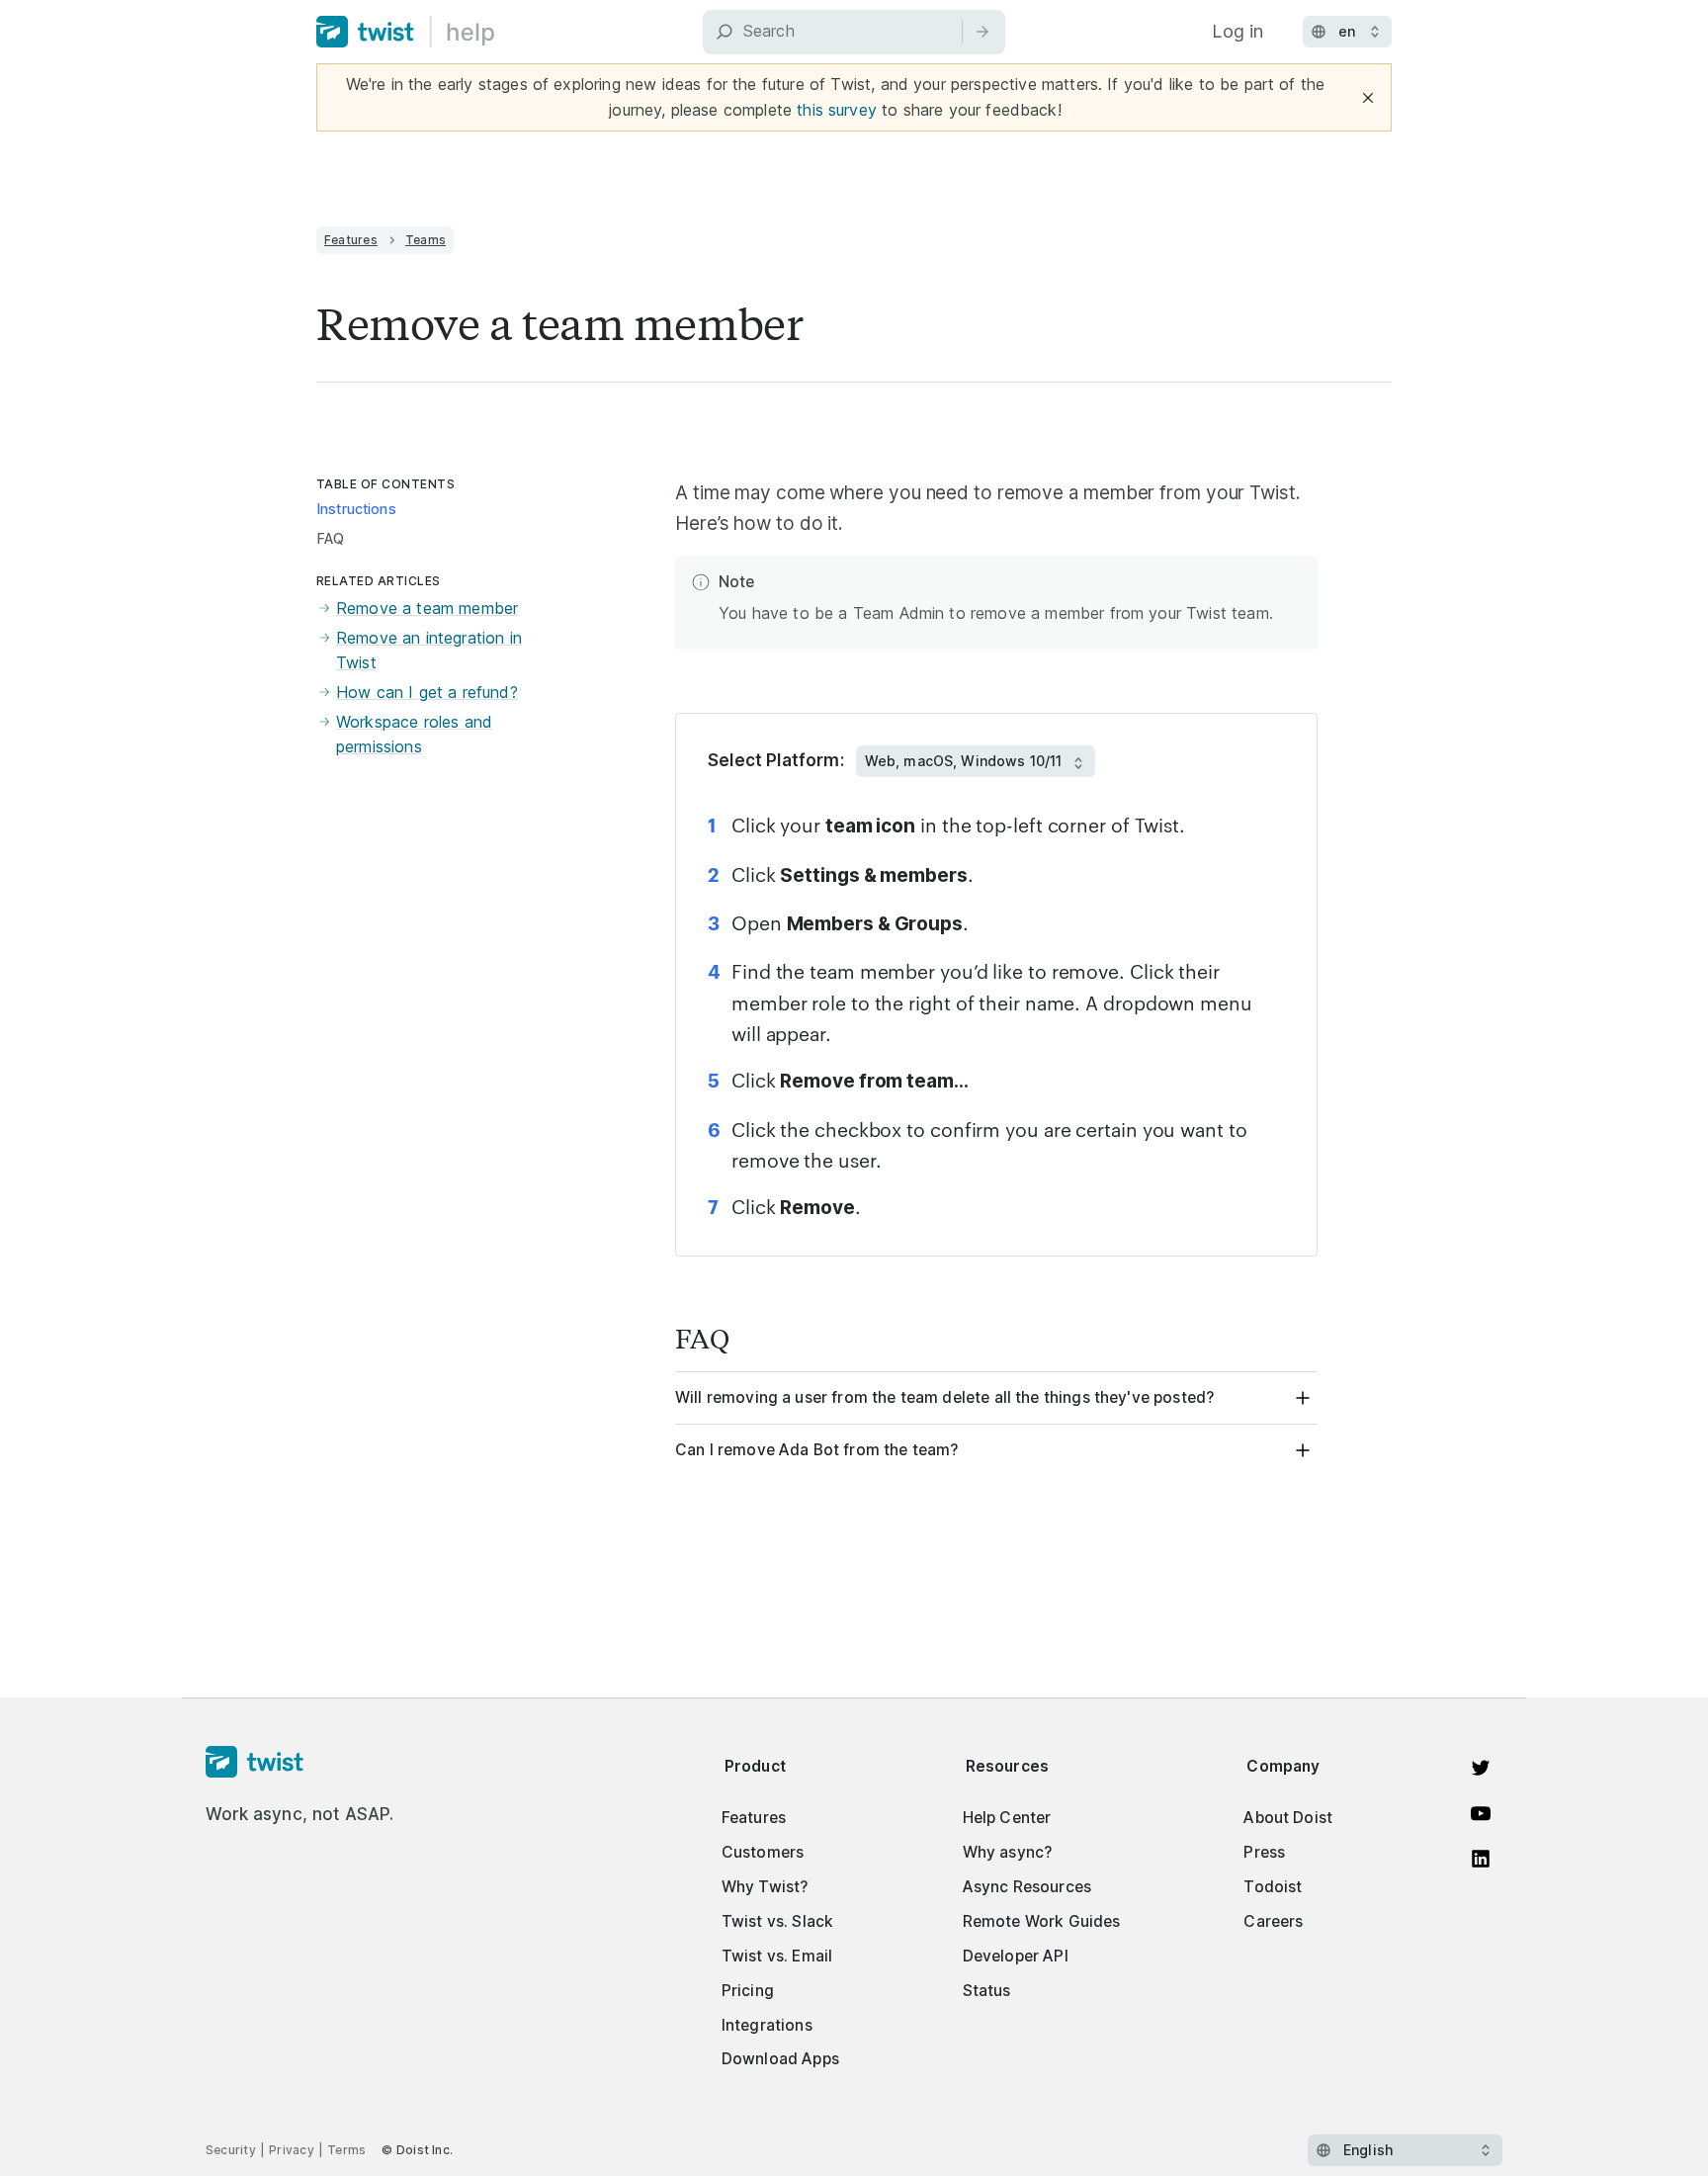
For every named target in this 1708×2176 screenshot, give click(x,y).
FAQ (330, 539)
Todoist (1273, 1887)
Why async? (1008, 1852)
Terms (346, 2150)
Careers (1273, 1921)
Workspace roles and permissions (414, 735)
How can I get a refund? (427, 692)
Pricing (748, 1991)
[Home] (406, 32)
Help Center (1007, 1818)
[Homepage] (300, 1763)
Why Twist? (765, 1887)
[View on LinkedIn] (1481, 1859)
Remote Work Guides (1042, 1921)
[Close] (1368, 98)
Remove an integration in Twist (429, 651)
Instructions (356, 509)
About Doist (1288, 1818)
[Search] (982, 32)
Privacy (292, 2150)
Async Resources (1027, 1887)
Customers (763, 1852)
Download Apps (780, 2059)
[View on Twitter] (1481, 1768)
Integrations (767, 2025)
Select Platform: (776, 760)
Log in (1238, 31)
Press (1264, 1852)
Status (987, 1991)
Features (351, 240)
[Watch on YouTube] (1481, 1813)
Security (231, 2150)
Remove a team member (427, 608)
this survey (837, 110)
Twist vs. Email (777, 1956)
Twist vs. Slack (777, 1921)
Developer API (1016, 1956)
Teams (426, 240)
